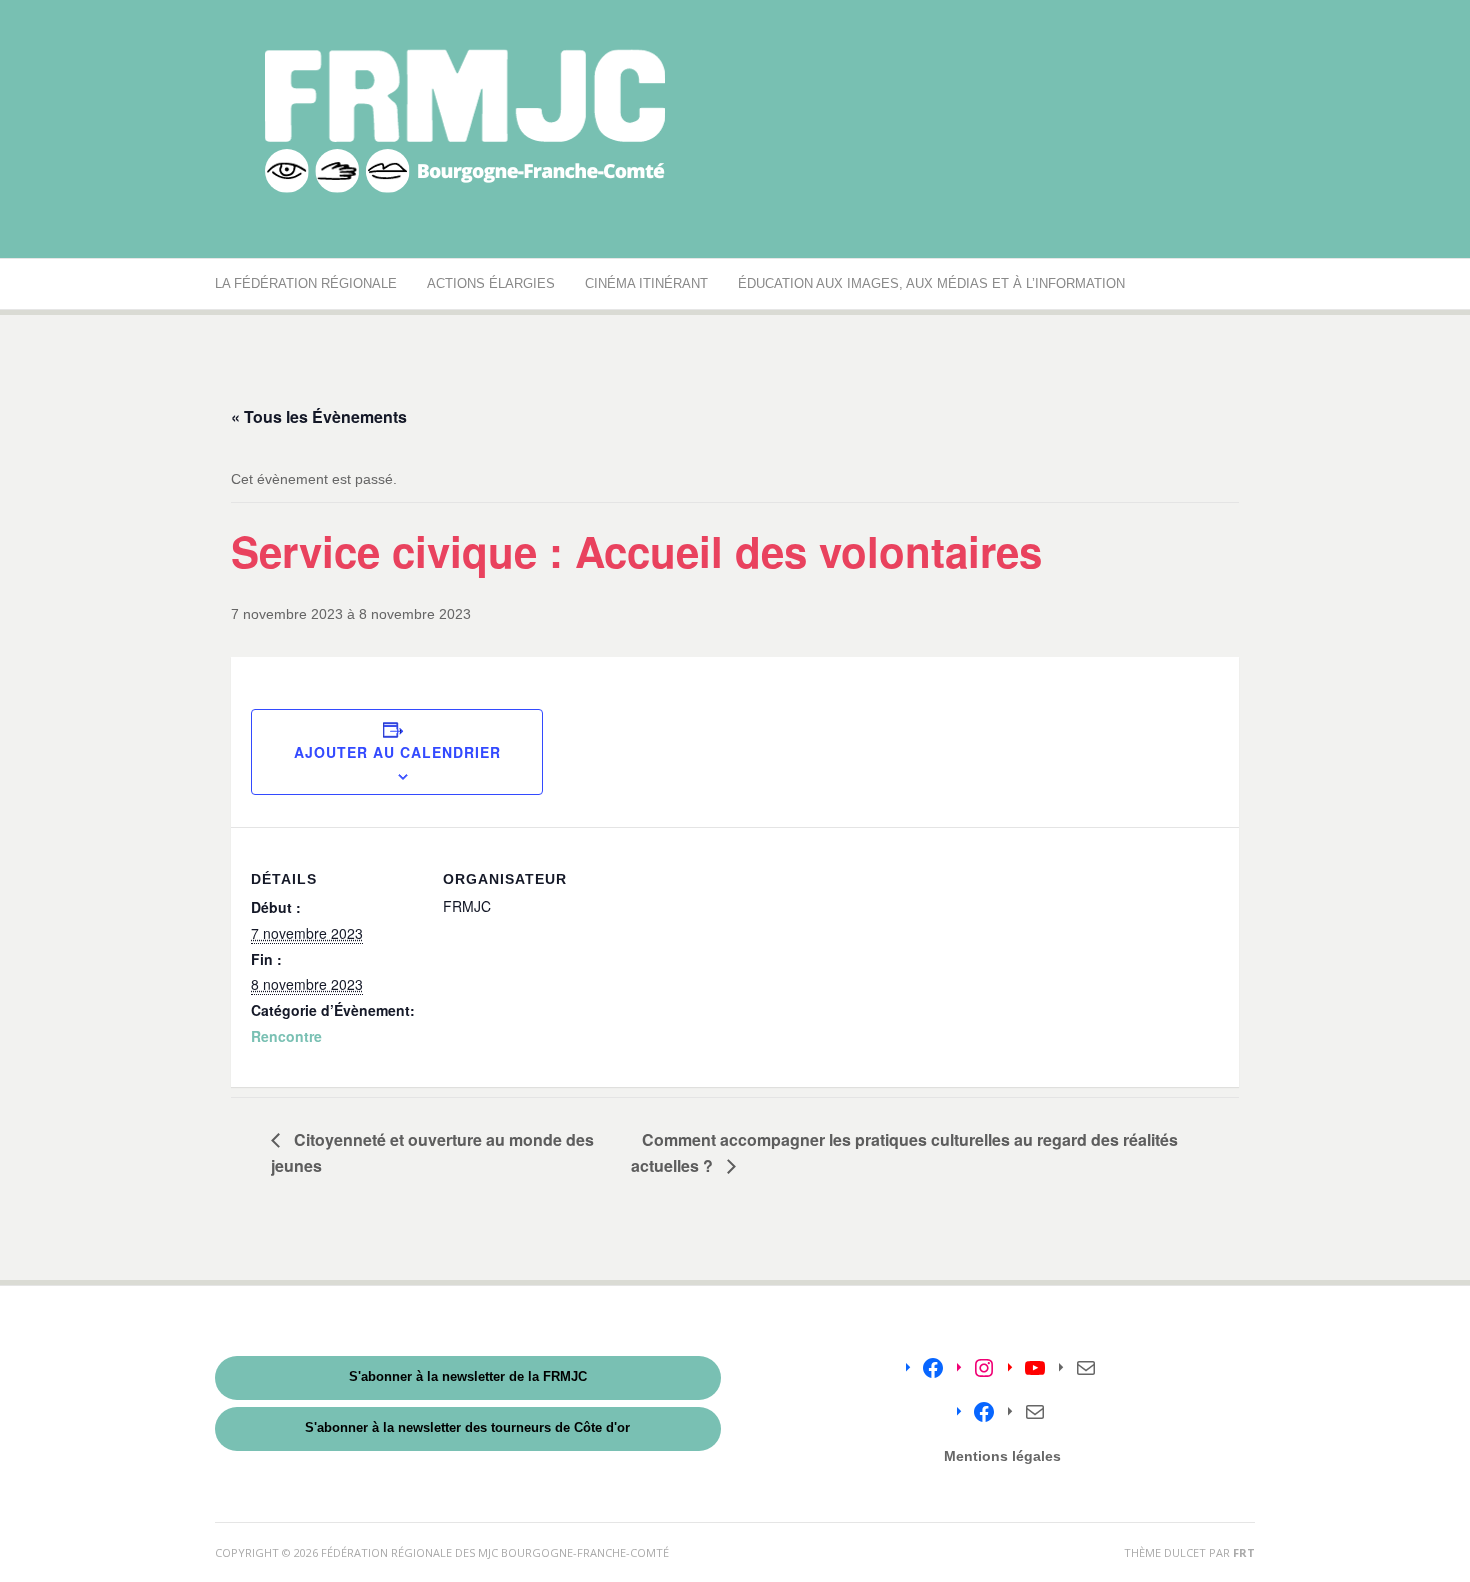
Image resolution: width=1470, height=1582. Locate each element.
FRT (1244, 1552)
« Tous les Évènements (319, 416)
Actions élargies (491, 283)
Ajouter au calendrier (397, 752)
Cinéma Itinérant (646, 283)
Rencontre (286, 1036)
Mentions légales (1002, 1456)
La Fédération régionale (306, 283)
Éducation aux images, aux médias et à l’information (931, 283)
